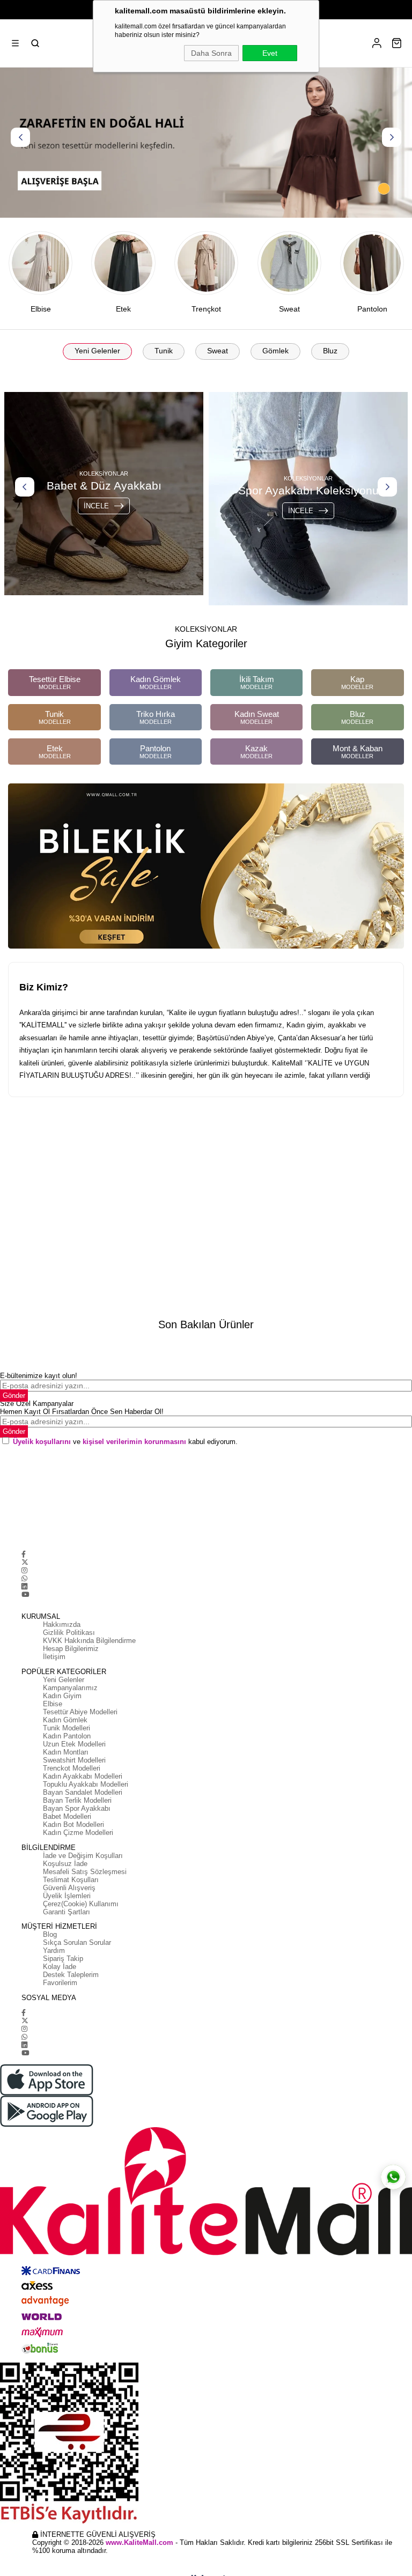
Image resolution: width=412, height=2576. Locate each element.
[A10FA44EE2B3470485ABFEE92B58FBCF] (206, 2443)
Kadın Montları (66, 1752)
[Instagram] (24, 1570)
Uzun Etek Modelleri (74, 1744)
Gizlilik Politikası (69, 1633)
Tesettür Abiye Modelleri (80, 1712)
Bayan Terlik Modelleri (77, 1800)
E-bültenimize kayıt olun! (39, 1376)
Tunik (164, 351)
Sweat (218, 351)
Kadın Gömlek (65, 1720)
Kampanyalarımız (70, 1688)
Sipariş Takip (63, 1959)
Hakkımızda (62, 1624)
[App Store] (206, 2080)
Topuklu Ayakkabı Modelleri (86, 1784)
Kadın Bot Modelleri (73, 1824)
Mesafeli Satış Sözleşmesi (85, 1872)
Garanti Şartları (67, 1912)
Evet (270, 53)
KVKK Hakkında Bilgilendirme (89, 1641)
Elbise (53, 1704)
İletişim (54, 1657)
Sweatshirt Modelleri (74, 1760)
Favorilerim (60, 1983)
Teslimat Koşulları (71, 1880)
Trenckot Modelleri (72, 1768)
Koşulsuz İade (65, 1864)
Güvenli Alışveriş (69, 1888)
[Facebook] (24, 1554)
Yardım (54, 1950)
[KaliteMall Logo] (206, 2192)
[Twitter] (25, 1562)
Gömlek (275, 351)
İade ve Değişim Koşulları (83, 1856)
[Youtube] (25, 1594)
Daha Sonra (211, 53)
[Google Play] (206, 2111)
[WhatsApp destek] (393, 2177)
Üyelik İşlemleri (67, 1896)
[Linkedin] (24, 1586)
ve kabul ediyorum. (125, 1442)
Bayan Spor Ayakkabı (77, 1808)
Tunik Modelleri (67, 1728)
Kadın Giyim (62, 1696)
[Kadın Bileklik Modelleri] (206, 866)
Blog (50, 1934)
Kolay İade (60, 1967)
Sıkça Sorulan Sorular (77, 1942)
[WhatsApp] (24, 1578)
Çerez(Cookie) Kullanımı (81, 1904)
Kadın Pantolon (67, 1736)
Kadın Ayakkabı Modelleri (83, 1776)
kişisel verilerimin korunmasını (134, 1442)
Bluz (330, 351)
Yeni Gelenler (97, 351)
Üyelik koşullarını (42, 1442)
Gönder (14, 1396)
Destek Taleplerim (71, 1975)
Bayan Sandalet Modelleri (83, 1792)
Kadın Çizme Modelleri (78, 1833)
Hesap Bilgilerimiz (71, 1649)
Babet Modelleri (67, 1816)
